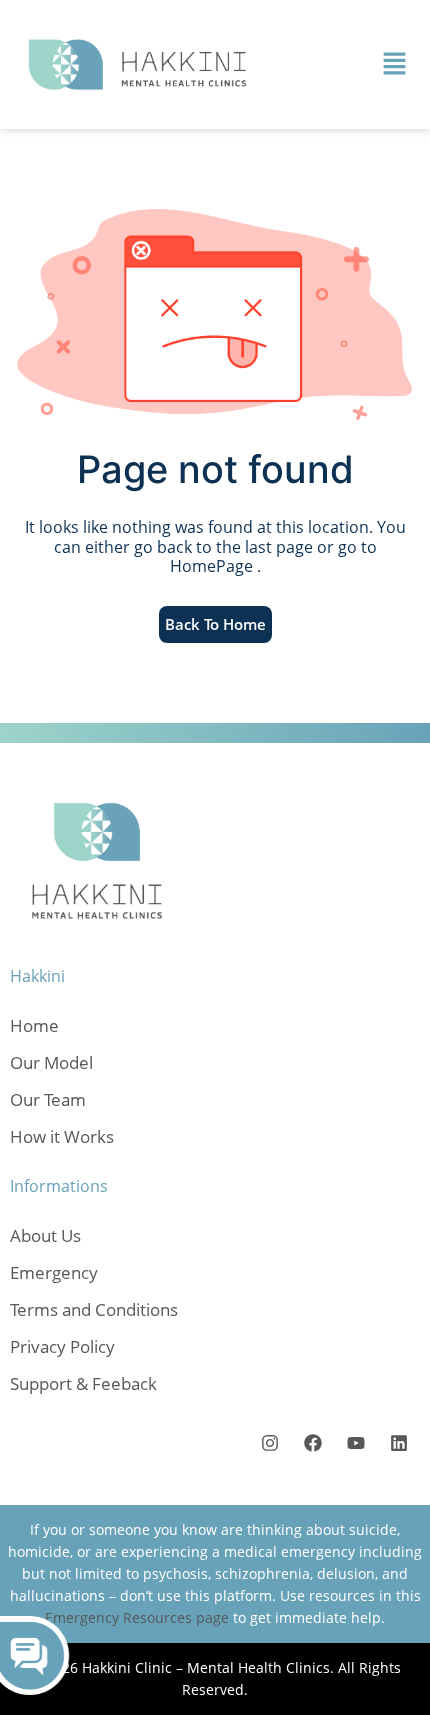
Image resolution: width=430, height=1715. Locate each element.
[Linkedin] (398, 1443)
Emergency (54, 1272)
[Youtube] (355, 1443)
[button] (395, 64)
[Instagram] (269, 1443)
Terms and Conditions (94, 1309)
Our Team (48, 1099)
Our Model (51, 1062)
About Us (45, 1235)
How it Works (62, 1136)
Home (34, 1025)
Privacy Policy (62, 1346)
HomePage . (215, 566)
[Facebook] (312, 1443)
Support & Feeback (83, 1383)
